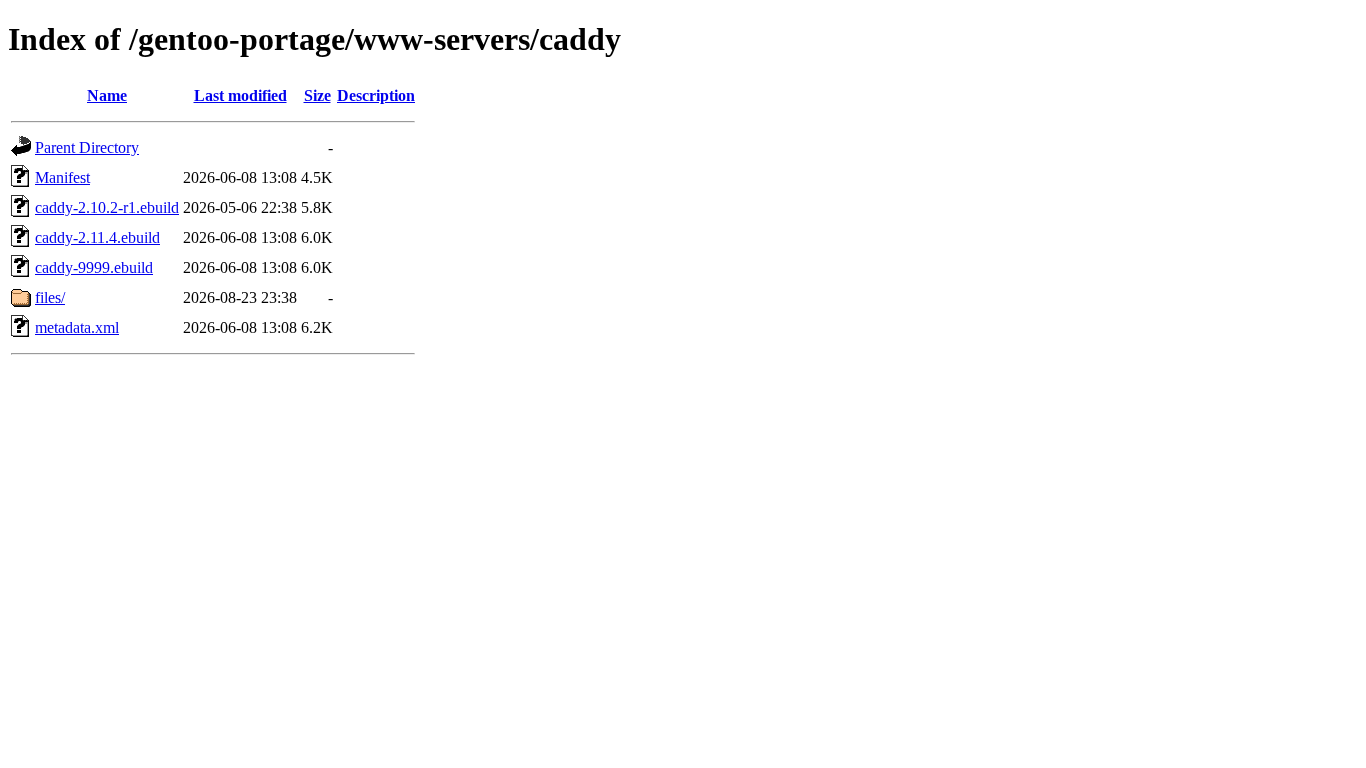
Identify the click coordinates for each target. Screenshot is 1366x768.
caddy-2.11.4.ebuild (97, 237)
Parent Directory (87, 147)
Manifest (62, 177)
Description (376, 95)
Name (107, 95)
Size (317, 95)
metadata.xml (77, 327)
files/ (50, 297)
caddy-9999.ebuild (94, 267)
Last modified (240, 95)
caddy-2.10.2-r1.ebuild (107, 207)
